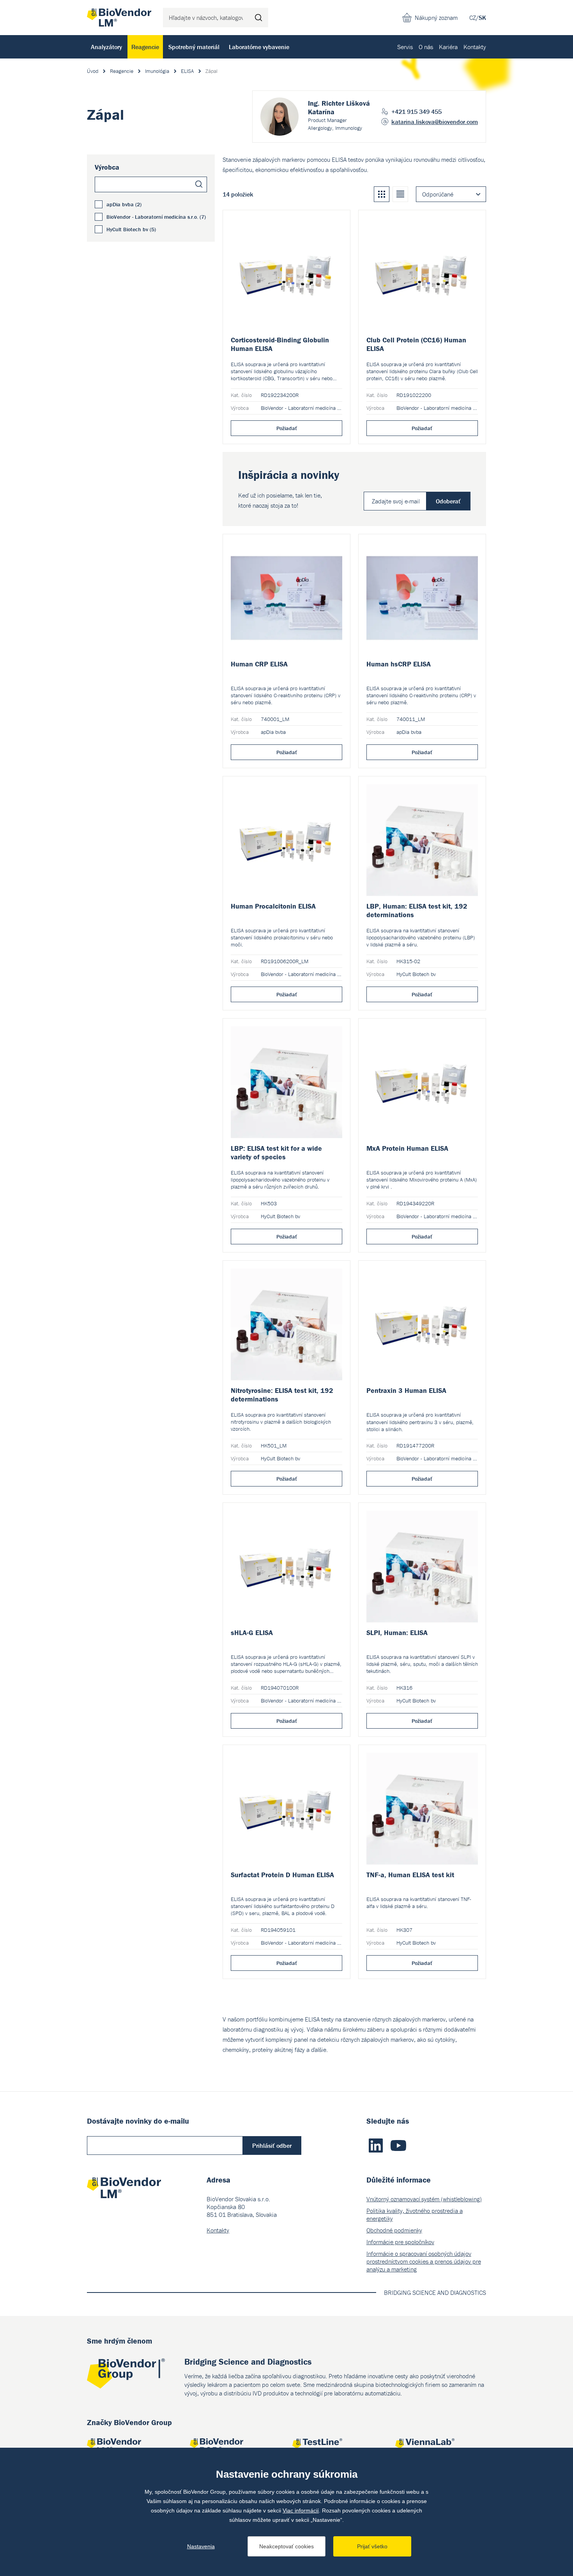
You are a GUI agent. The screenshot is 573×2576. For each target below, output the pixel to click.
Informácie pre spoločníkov (400, 2242)
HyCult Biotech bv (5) (131, 229)
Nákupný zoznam (436, 18)
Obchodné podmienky (394, 2230)
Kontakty (475, 47)
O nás (426, 47)
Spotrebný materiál (194, 47)
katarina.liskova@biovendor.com (435, 122)
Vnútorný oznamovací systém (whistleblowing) (424, 2199)
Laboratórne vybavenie (259, 47)
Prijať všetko (372, 2546)
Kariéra (448, 47)
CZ (473, 18)
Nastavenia (201, 2546)
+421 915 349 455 (416, 112)
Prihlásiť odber (272, 2145)
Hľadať (258, 18)
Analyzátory (106, 47)
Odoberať (448, 501)
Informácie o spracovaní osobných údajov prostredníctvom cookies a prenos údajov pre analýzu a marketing (424, 2261)
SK (482, 18)
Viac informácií (301, 2510)
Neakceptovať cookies (286, 2546)
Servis (405, 47)
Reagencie (145, 47)
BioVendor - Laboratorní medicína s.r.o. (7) (156, 217)
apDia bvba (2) (124, 204)
